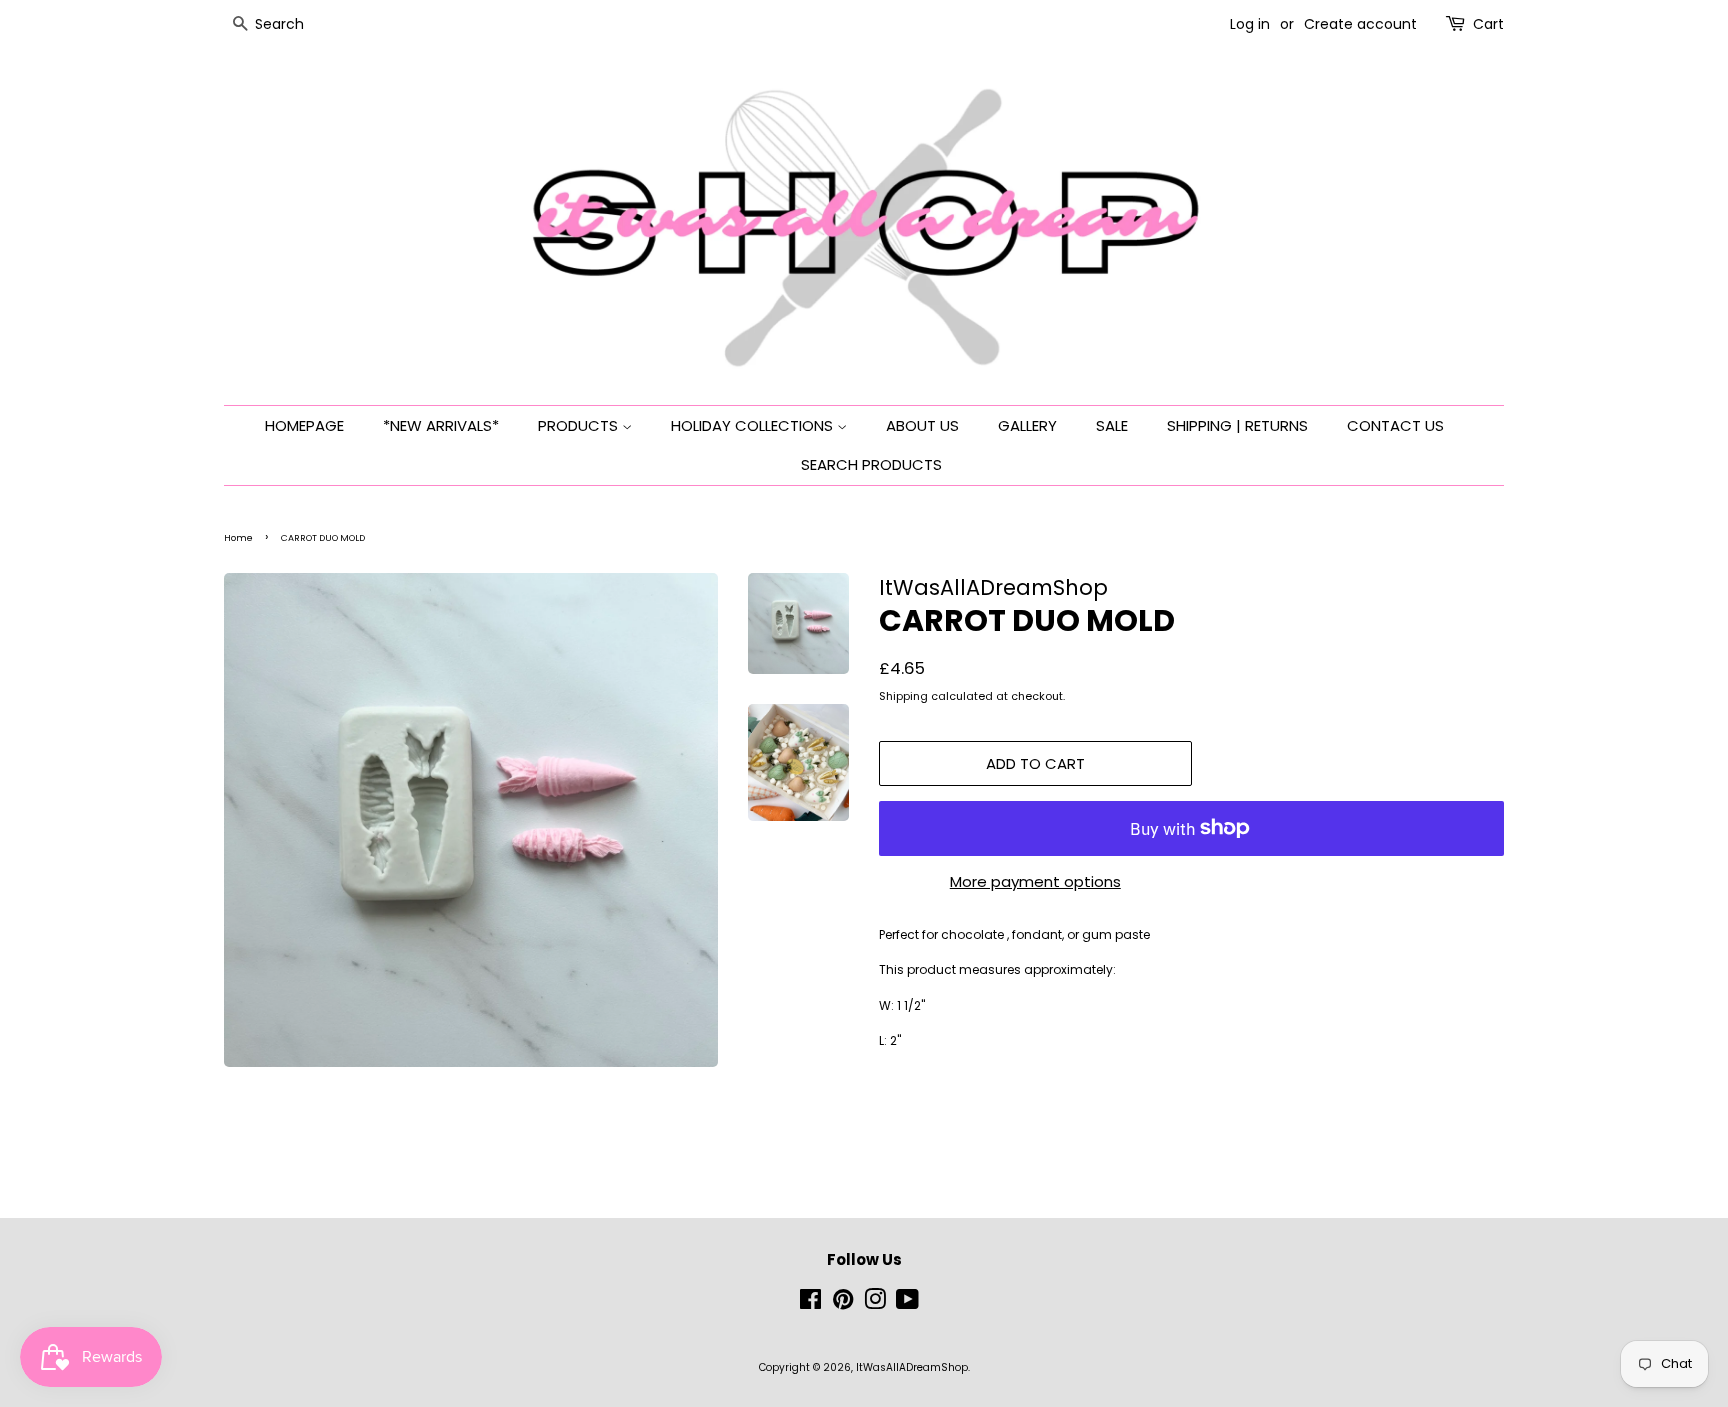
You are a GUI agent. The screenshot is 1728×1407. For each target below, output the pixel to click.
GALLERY (1027, 425)
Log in (1250, 24)
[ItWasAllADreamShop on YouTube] (907, 1304)
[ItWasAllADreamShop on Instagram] (875, 1304)
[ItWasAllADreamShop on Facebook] (810, 1304)
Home (238, 538)
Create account (1360, 24)
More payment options (1035, 881)
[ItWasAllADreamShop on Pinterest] (843, 1304)
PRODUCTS (580, 425)
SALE (1112, 425)
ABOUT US (922, 425)
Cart (1488, 24)
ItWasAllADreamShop (912, 1367)
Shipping (903, 696)
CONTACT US (1395, 425)
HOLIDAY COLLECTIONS (754, 425)
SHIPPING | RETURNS (1237, 425)
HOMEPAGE (304, 425)
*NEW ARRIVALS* (441, 425)
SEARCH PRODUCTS (871, 464)
